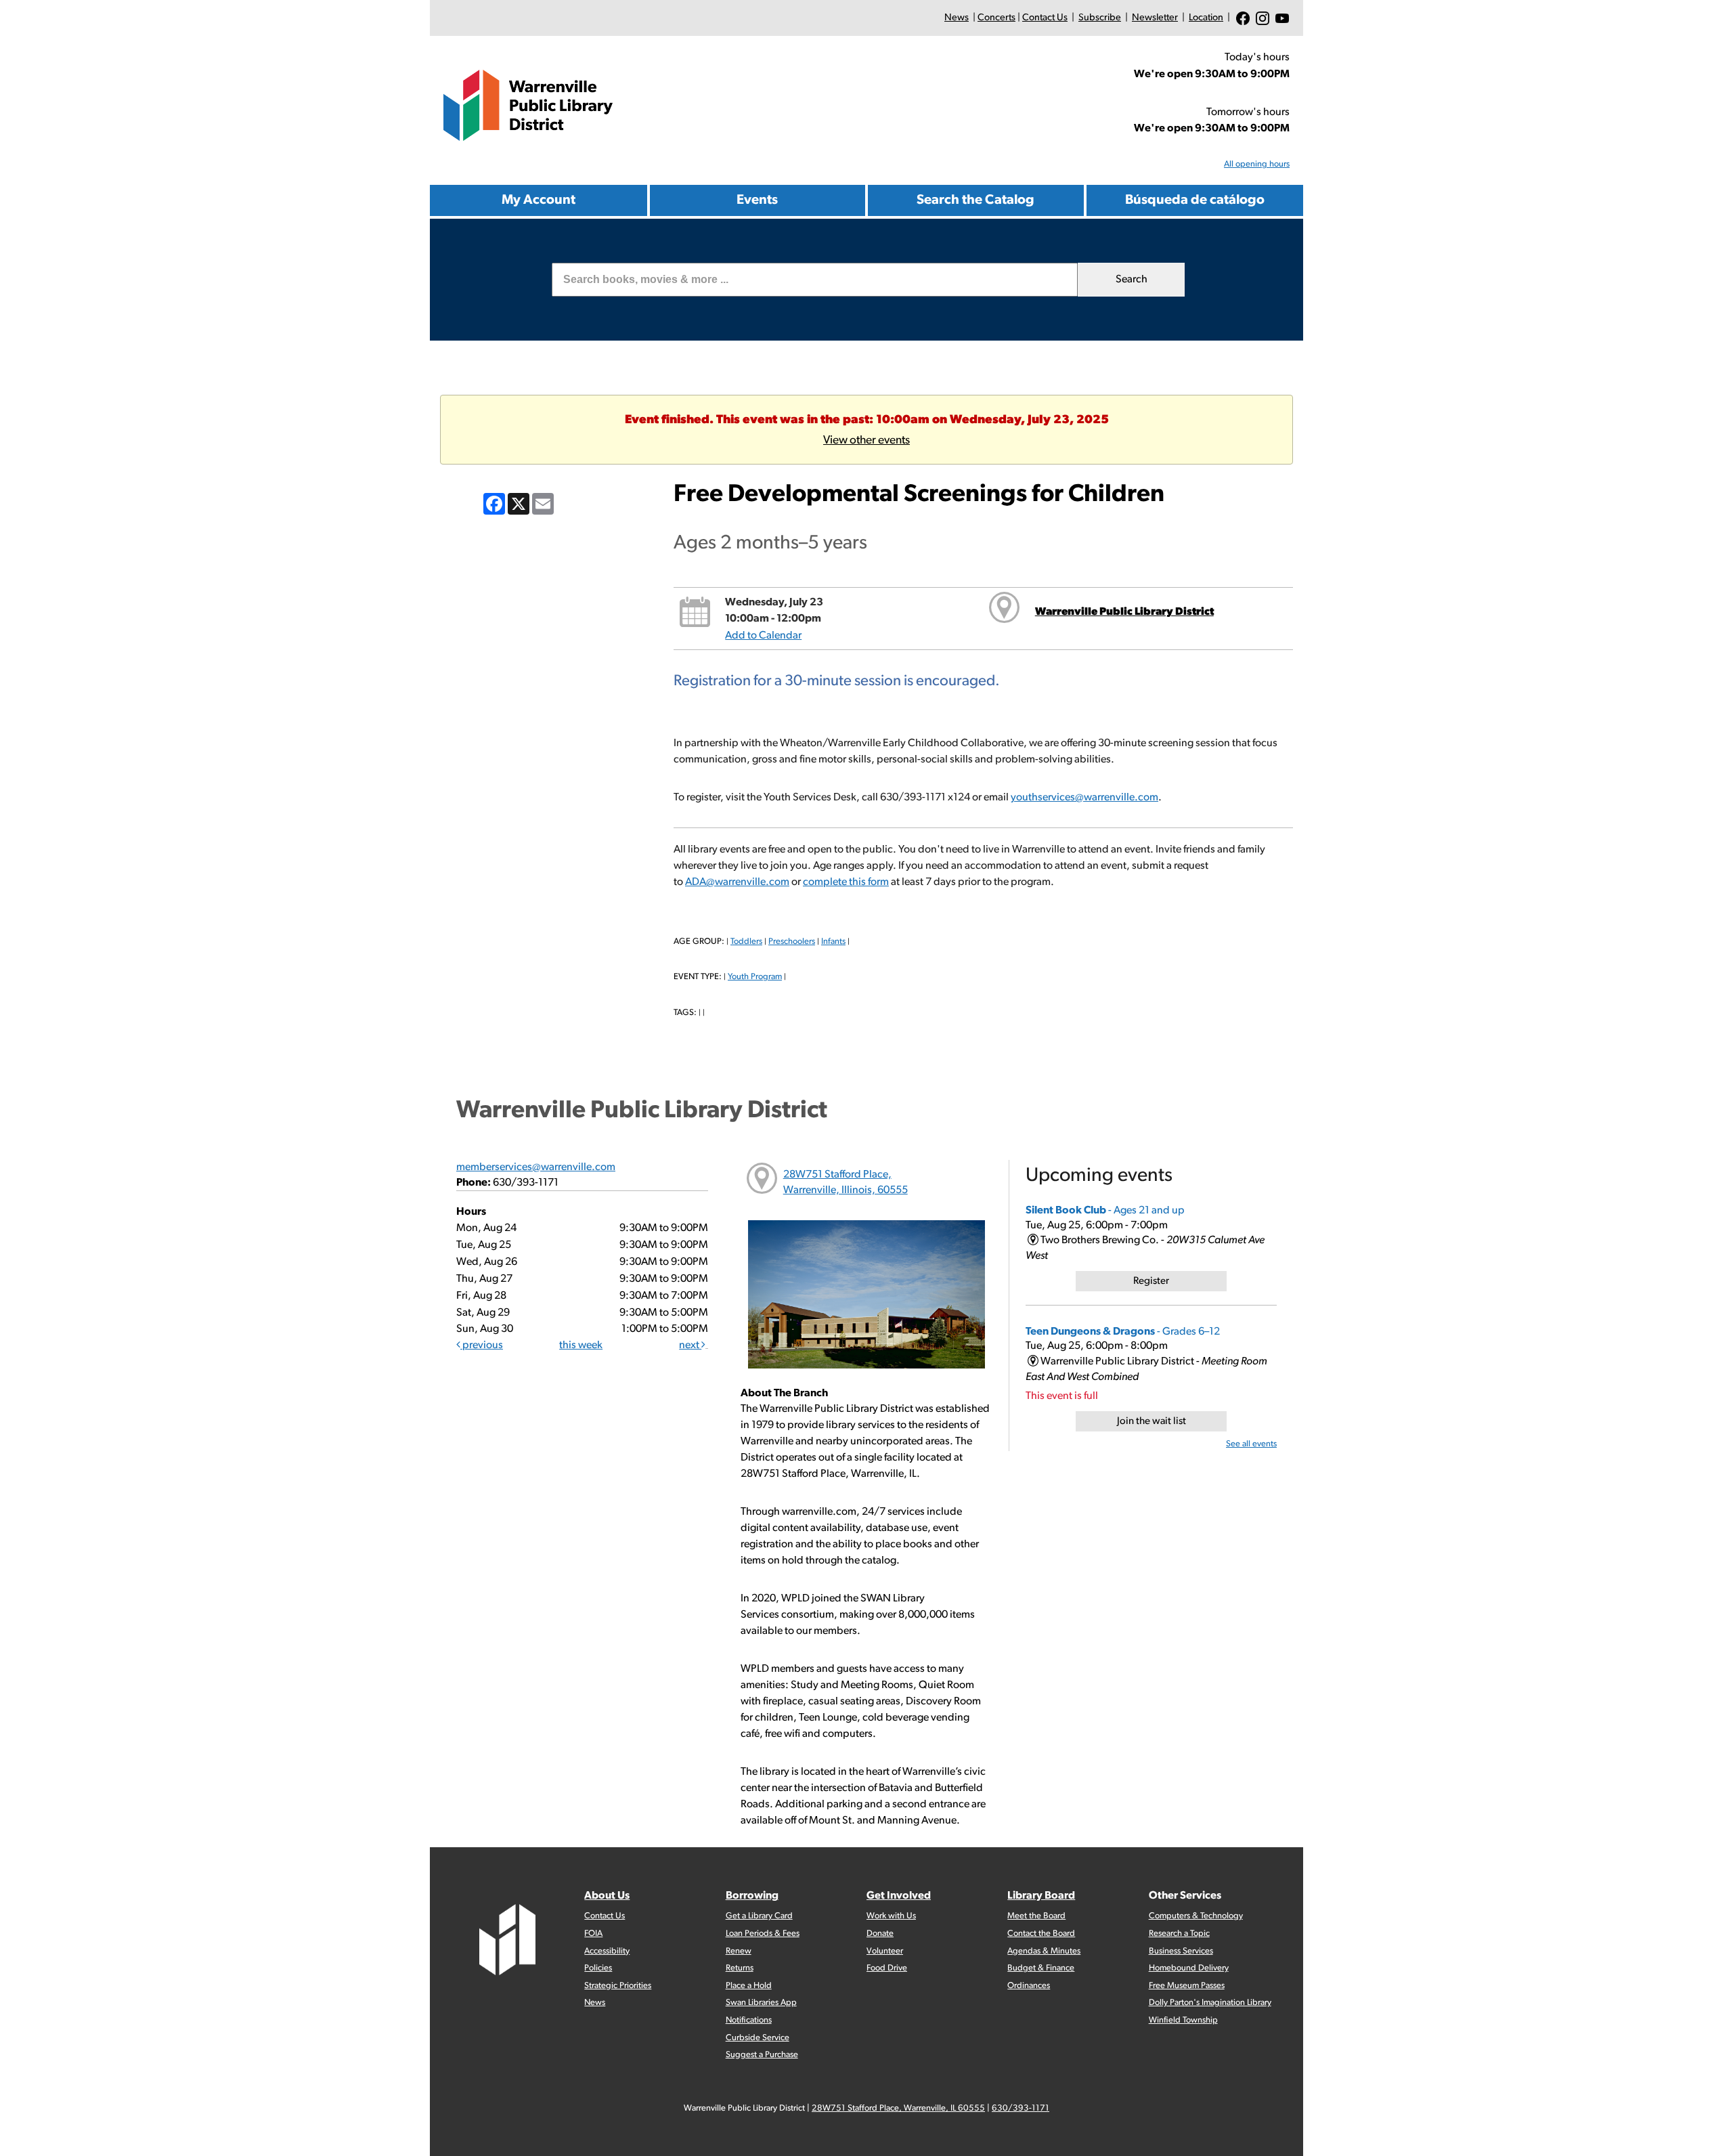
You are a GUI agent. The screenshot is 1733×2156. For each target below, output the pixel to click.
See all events (1251, 1444)
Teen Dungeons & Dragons (1123, 1332)
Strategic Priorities (618, 1986)
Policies (598, 1968)
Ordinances (1029, 1986)
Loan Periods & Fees (763, 1934)
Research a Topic (1179, 1934)
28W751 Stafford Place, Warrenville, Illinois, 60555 (846, 1183)
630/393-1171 (1021, 2108)
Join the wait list (1151, 1422)
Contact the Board (1041, 1934)
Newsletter (1155, 18)
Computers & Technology (1196, 1916)
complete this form (846, 882)
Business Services (1181, 1951)
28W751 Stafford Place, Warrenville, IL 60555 (898, 2108)
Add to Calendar (763, 636)
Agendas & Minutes (1044, 1951)
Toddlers (746, 942)
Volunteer (885, 1951)
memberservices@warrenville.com (536, 1167)
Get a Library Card (759, 1916)
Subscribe (1100, 18)
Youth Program (755, 977)
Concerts (996, 18)
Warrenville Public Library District (1124, 612)
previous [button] (482, 1345)
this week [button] (581, 1345)
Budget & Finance (1041, 1968)
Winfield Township (1183, 2020)
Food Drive (887, 1968)
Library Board (1041, 1896)
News (957, 18)
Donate (880, 1934)
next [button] (690, 1345)
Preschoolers (792, 942)
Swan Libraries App (761, 2003)
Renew (739, 1951)
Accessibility (607, 1951)
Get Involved (899, 1896)
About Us (607, 1896)
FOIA (593, 1934)
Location (1206, 18)
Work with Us (891, 1916)
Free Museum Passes (1187, 1986)
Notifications (749, 2020)
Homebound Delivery (1189, 1968)
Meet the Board (1036, 1916)
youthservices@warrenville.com (1084, 798)
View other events (866, 440)
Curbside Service (758, 2038)
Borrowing (752, 1896)
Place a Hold (749, 1986)
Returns (740, 1968)
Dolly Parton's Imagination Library (1210, 2003)
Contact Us (1045, 18)
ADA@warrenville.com (737, 882)
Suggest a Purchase (762, 2055)
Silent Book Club (1105, 1211)
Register (1151, 1281)
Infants (833, 942)
